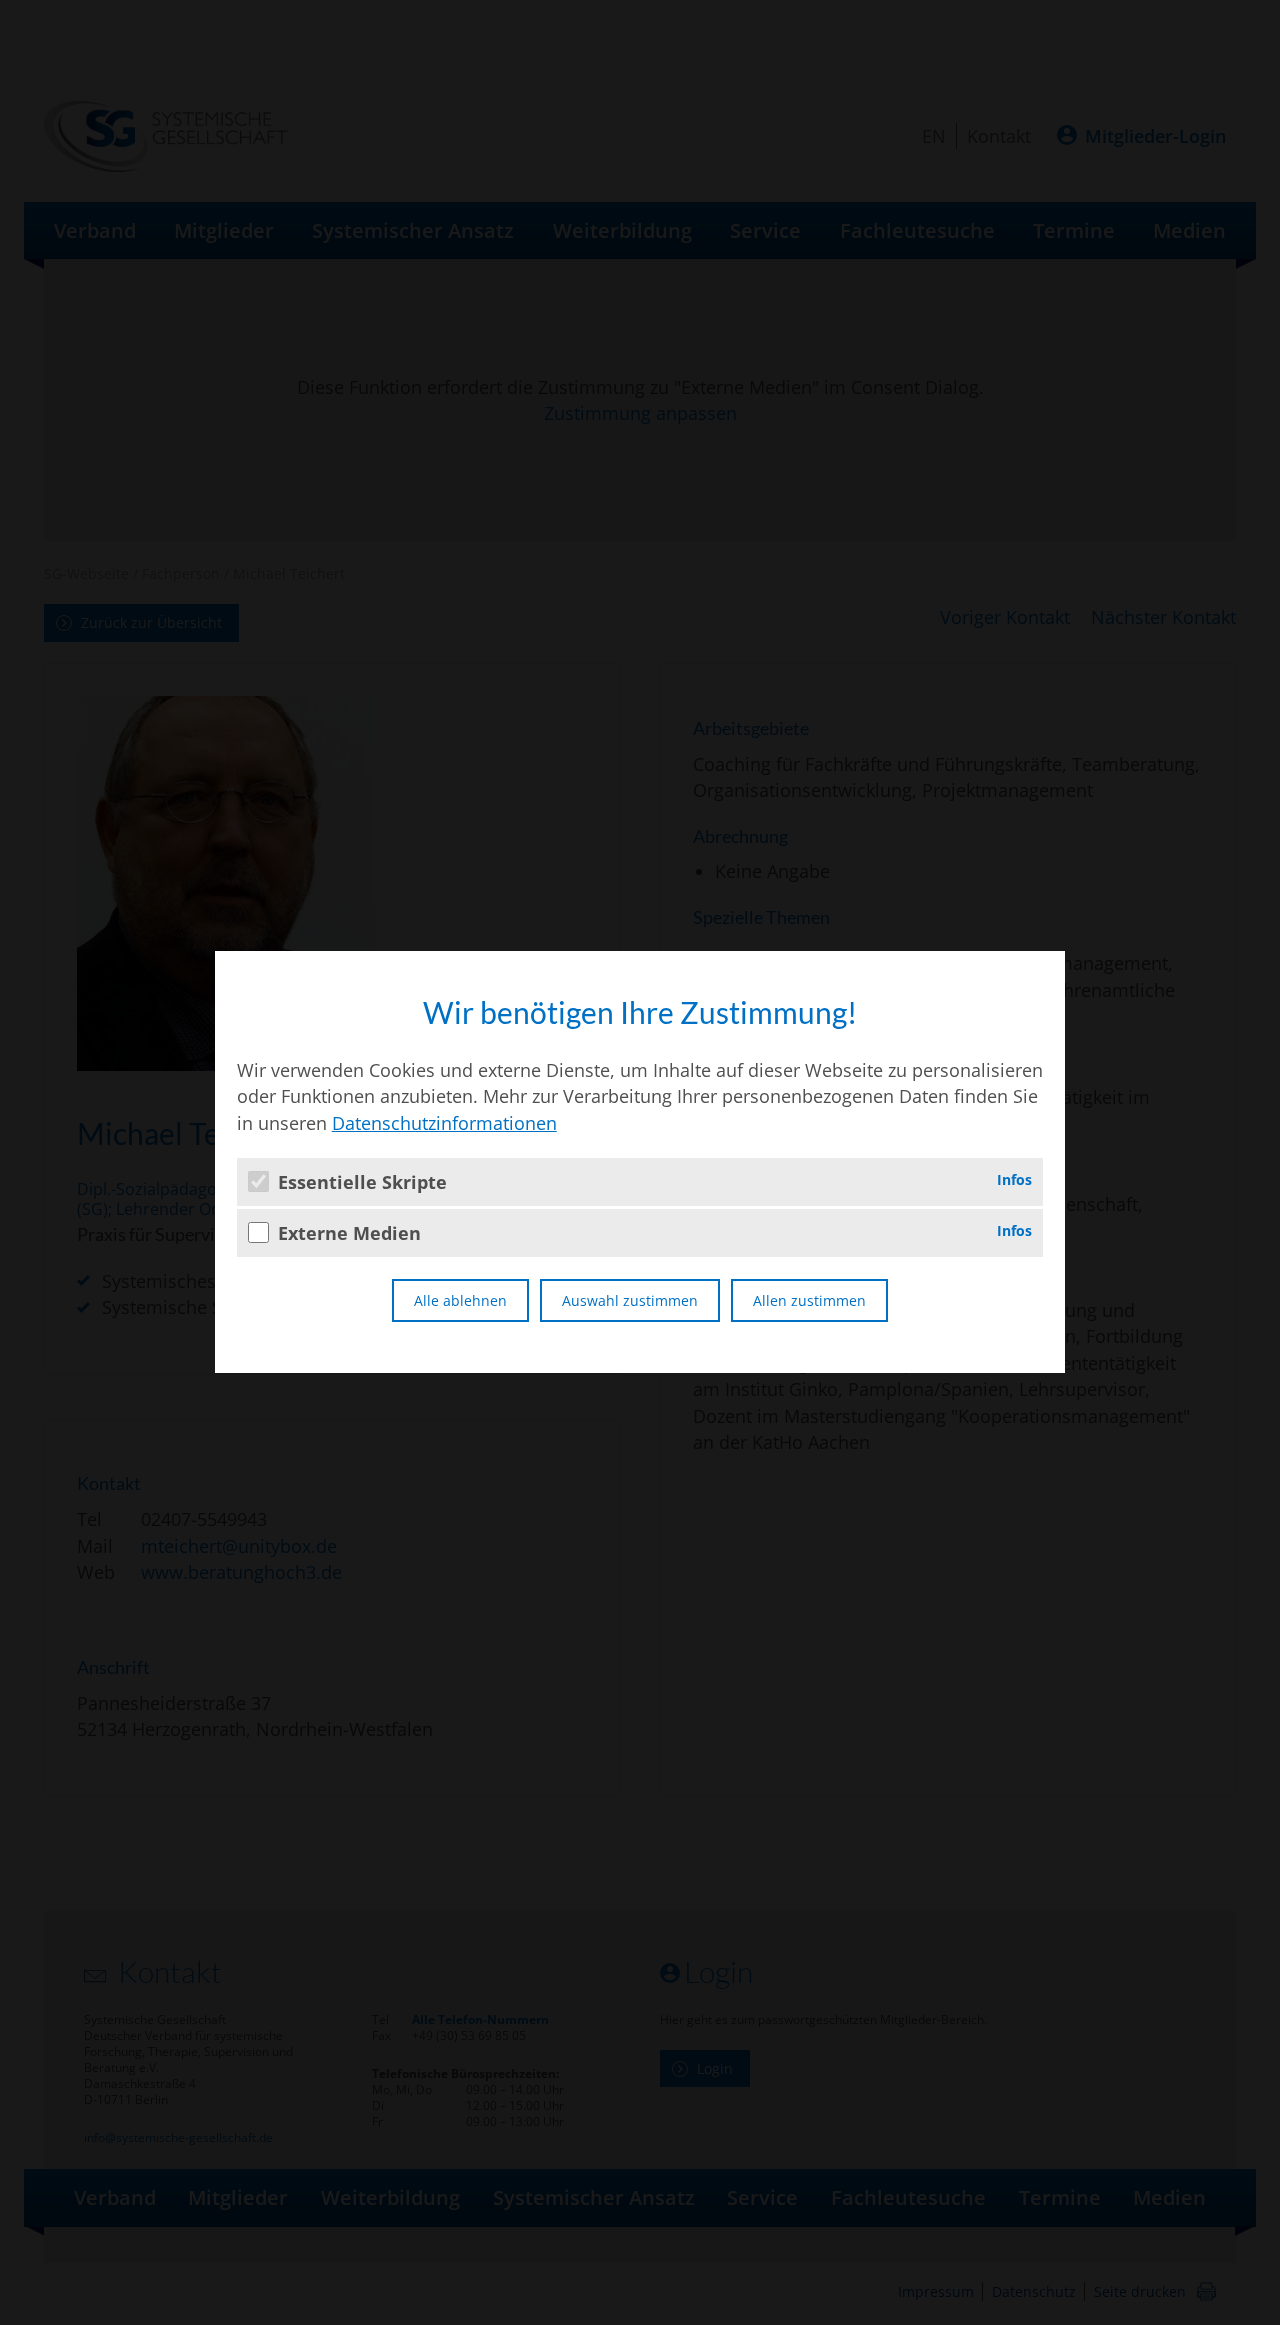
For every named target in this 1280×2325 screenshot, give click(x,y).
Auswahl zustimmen (630, 1300)
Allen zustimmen (809, 1300)
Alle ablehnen (460, 1300)
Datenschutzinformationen (444, 1123)
